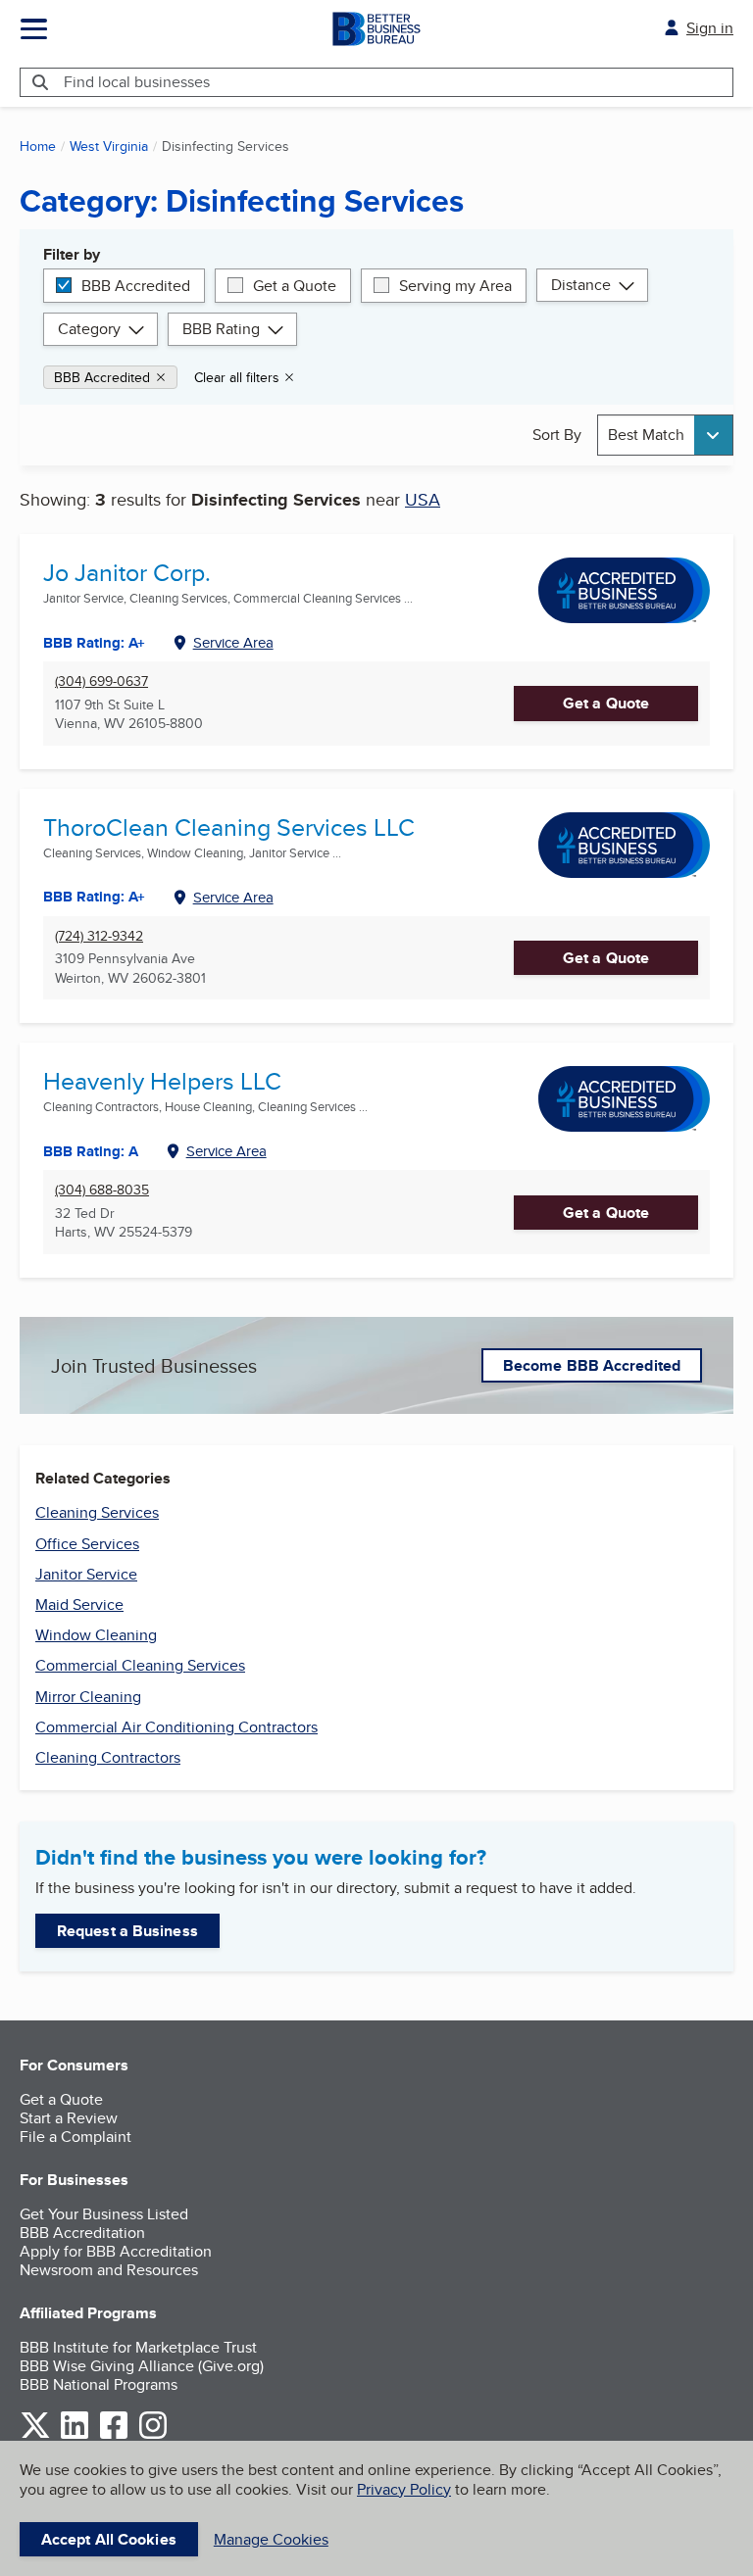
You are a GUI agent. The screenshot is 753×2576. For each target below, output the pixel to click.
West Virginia (109, 146)
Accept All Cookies (109, 2539)
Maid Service (79, 1604)
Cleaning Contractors (108, 1757)
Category (89, 329)
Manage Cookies (271, 2539)
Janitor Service (86, 1574)
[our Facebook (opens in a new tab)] (114, 2435)
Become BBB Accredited (592, 1365)
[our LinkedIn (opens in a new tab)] (75, 2435)
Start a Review (69, 2118)
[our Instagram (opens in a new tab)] (153, 2435)
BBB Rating (221, 329)
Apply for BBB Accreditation (116, 2251)
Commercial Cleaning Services (140, 1665)
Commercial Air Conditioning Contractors (176, 1727)
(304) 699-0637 (101, 681)
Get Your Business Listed (104, 2214)
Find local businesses (137, 82)
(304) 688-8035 (102, 1190)
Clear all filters (237, 377)
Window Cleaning (96, 1635)
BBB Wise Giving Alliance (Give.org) (142, 2366)
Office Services (87, 1544)
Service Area (233, 642)
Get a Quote (295, 286)
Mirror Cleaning (88, 1697)
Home (38, 146)
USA (423, 499)
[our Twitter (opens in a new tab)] (35, 2435)
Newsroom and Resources (109, 2270)
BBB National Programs (99, 2384)
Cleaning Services (97, 1512)
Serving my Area (455, 286)
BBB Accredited (136, 286)
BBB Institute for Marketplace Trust (138, 2347)
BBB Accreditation (82, 2233)
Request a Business (127, 1931)
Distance (581, 285)
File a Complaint (75, 2137)
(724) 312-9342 (99, 936)
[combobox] (665, 435)
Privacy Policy (404, 2489)
